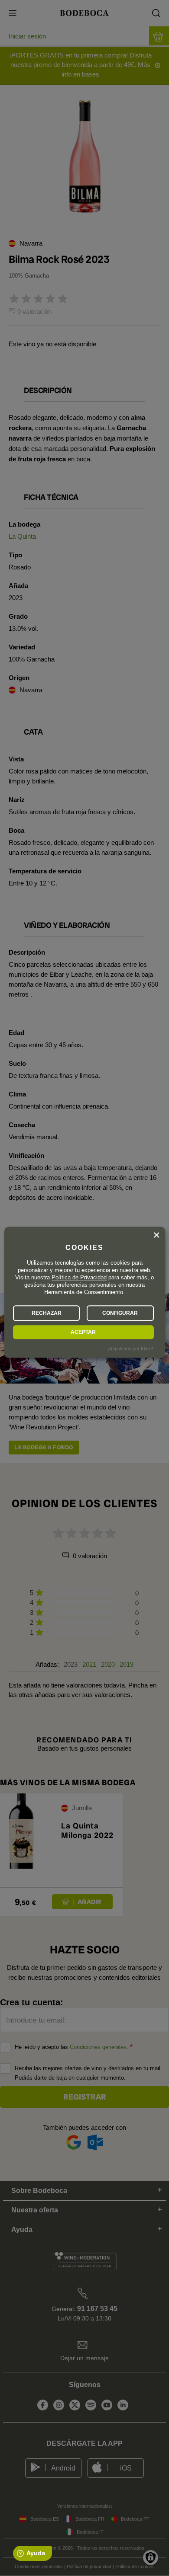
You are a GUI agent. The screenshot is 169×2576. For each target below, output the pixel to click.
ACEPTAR (83, 1332)
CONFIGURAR (120, 1313)
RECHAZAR (47, 1313)
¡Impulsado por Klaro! (130, 1349)
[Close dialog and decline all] (156, 1235)
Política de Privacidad (79, 1277)
